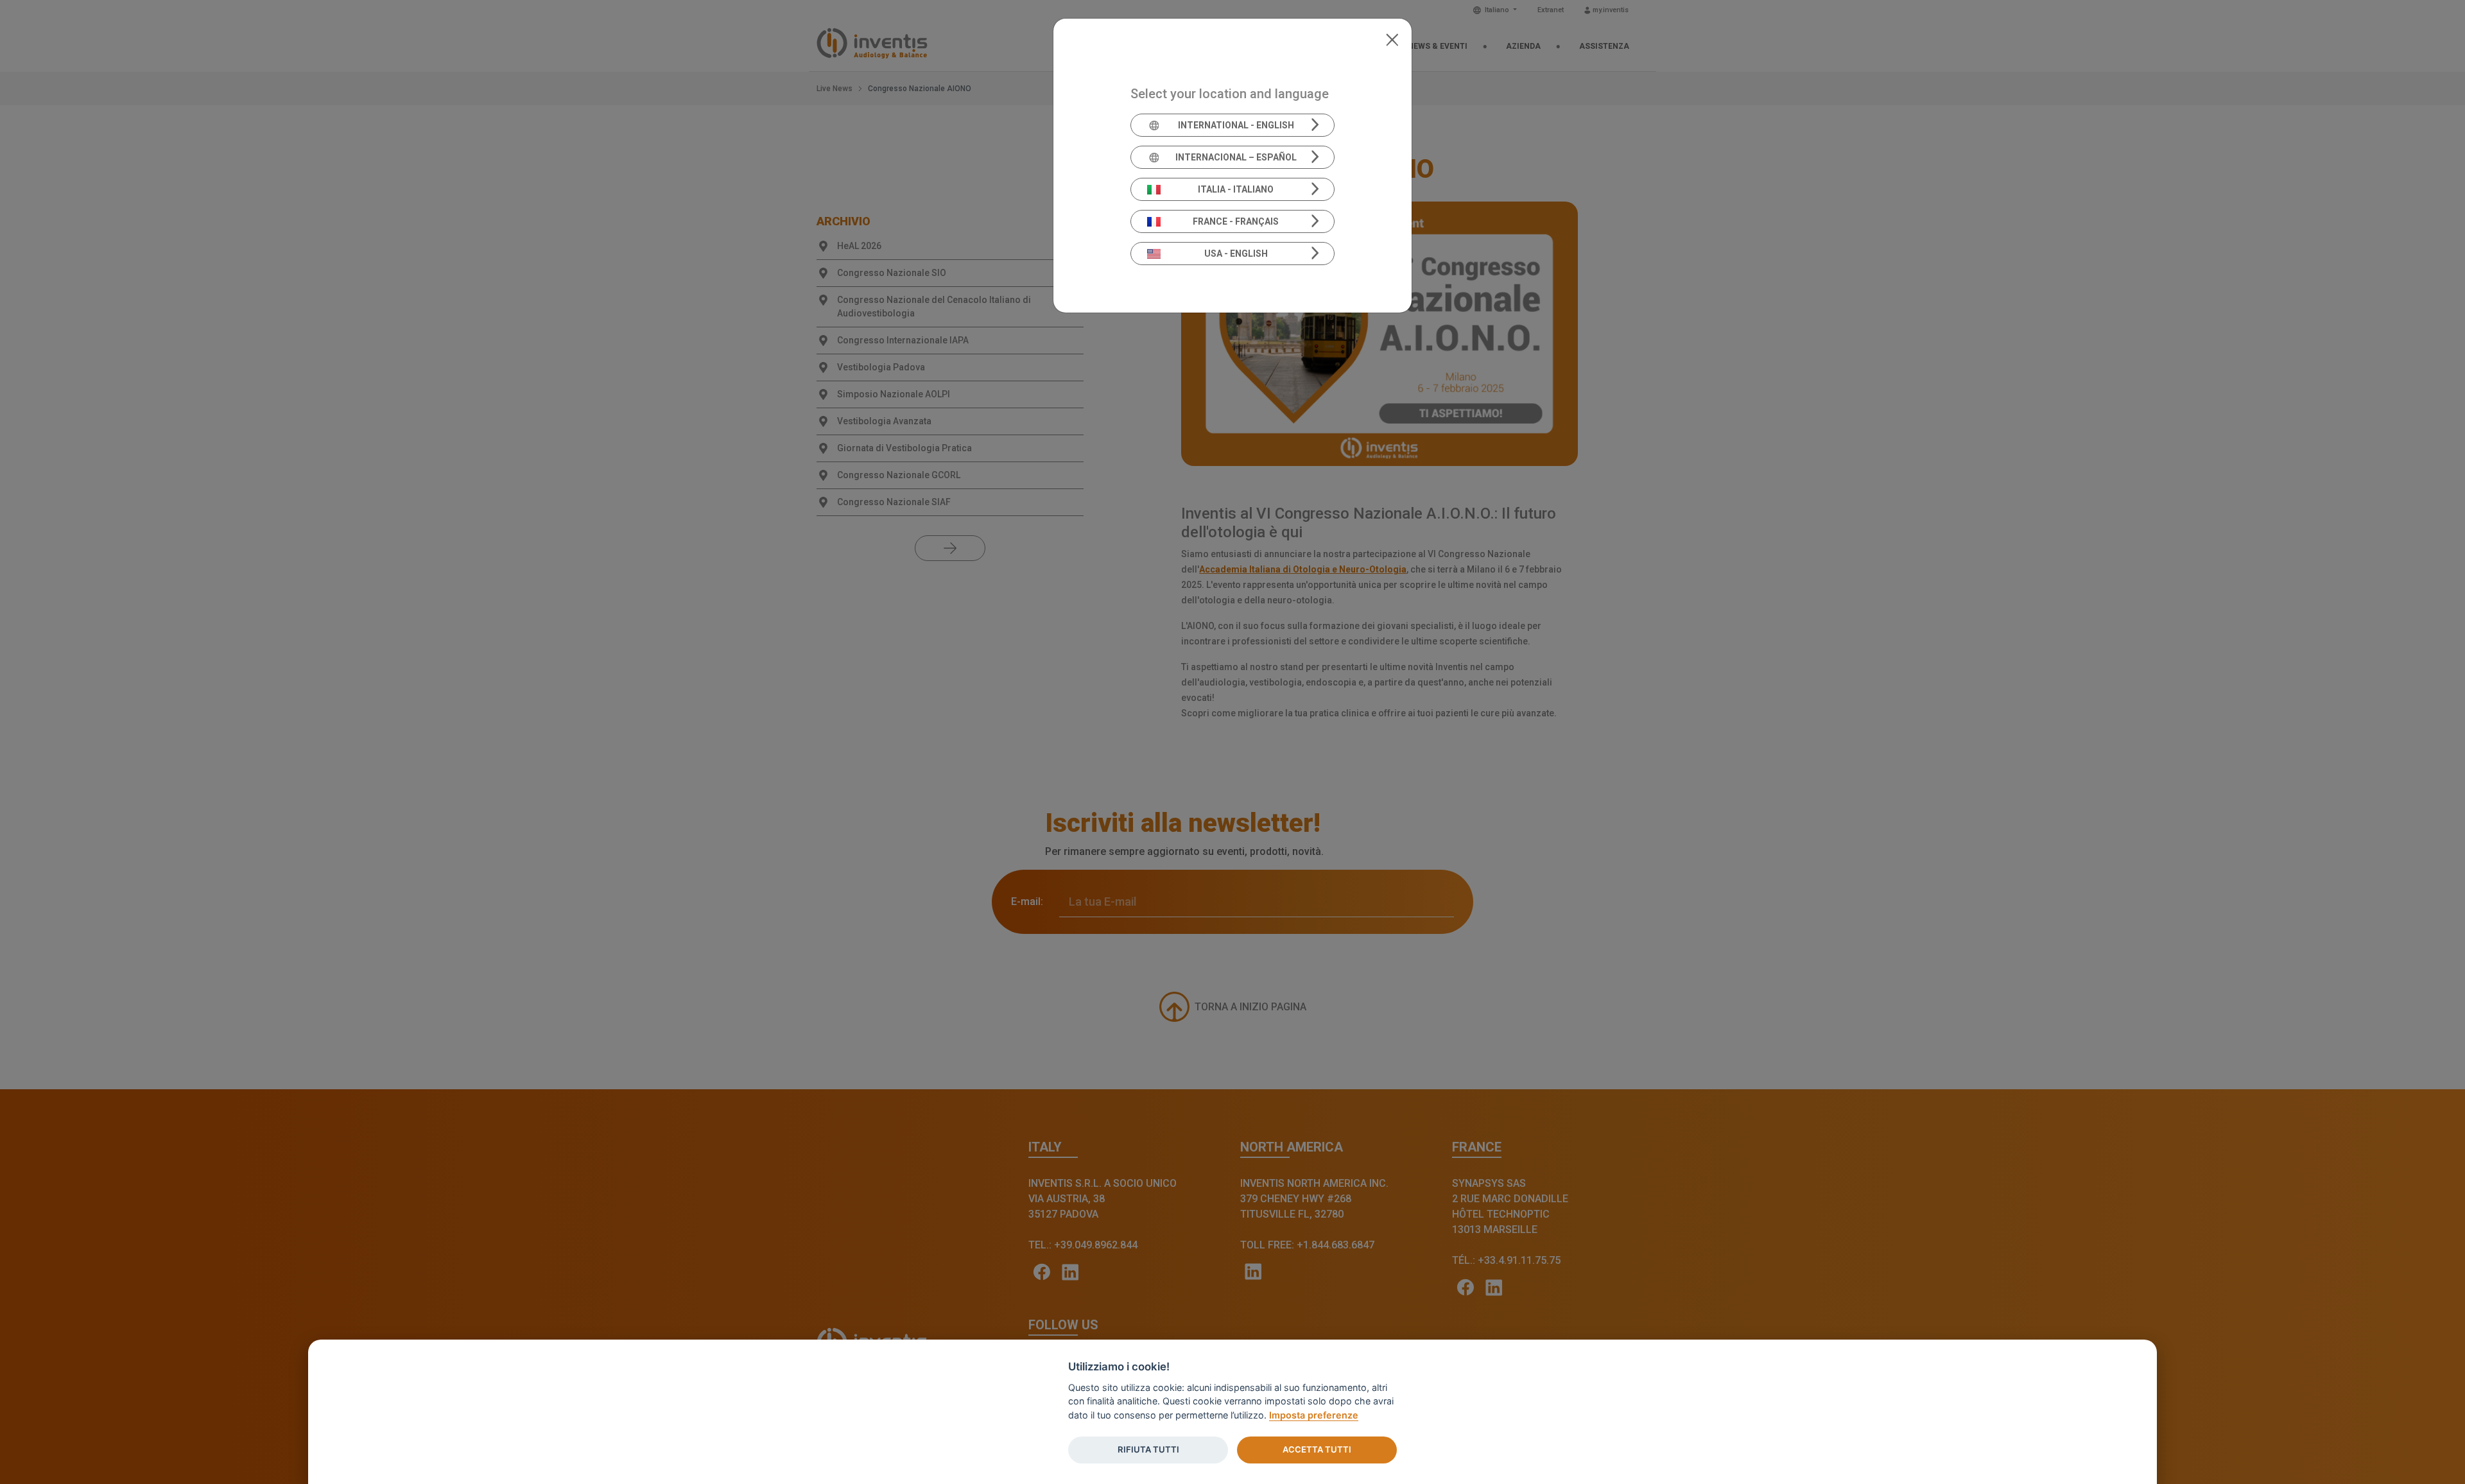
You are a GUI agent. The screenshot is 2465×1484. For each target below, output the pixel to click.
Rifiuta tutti (1148, 1449)
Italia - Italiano (1236, 189)
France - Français (1236, 221)
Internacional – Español (1236, 157)
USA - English (1236, 254)
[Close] (1392, 39)
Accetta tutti (1317, 1449)
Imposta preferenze (1314, 1415)
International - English (1236, 125)
